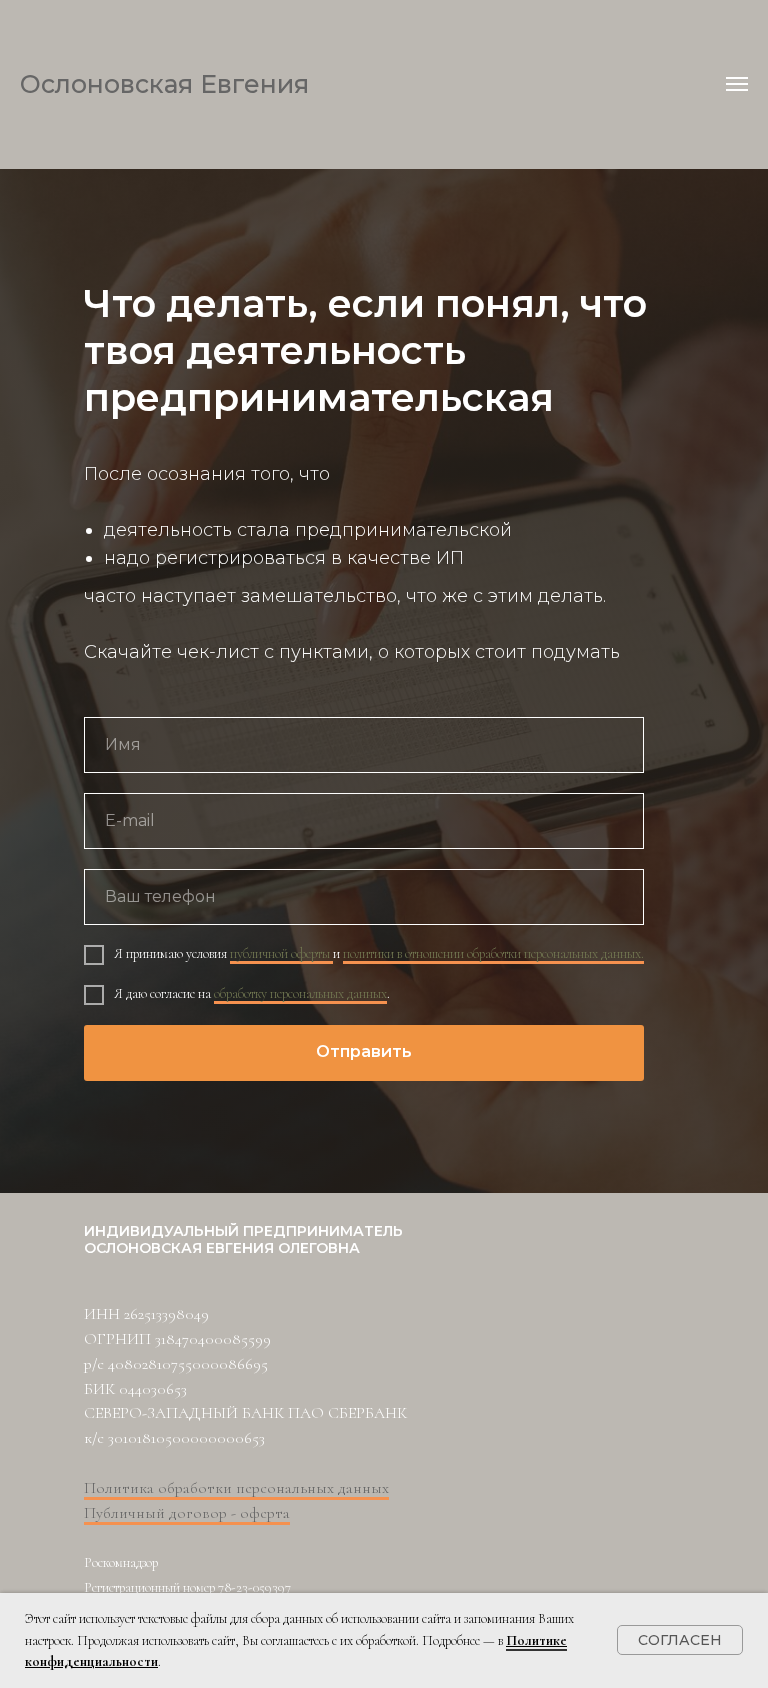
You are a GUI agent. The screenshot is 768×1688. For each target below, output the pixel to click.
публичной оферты (281, 1285)
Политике (536, 1640)
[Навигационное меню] (737, 84)
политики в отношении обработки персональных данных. (493, 1285)
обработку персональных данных (300, 1325)
